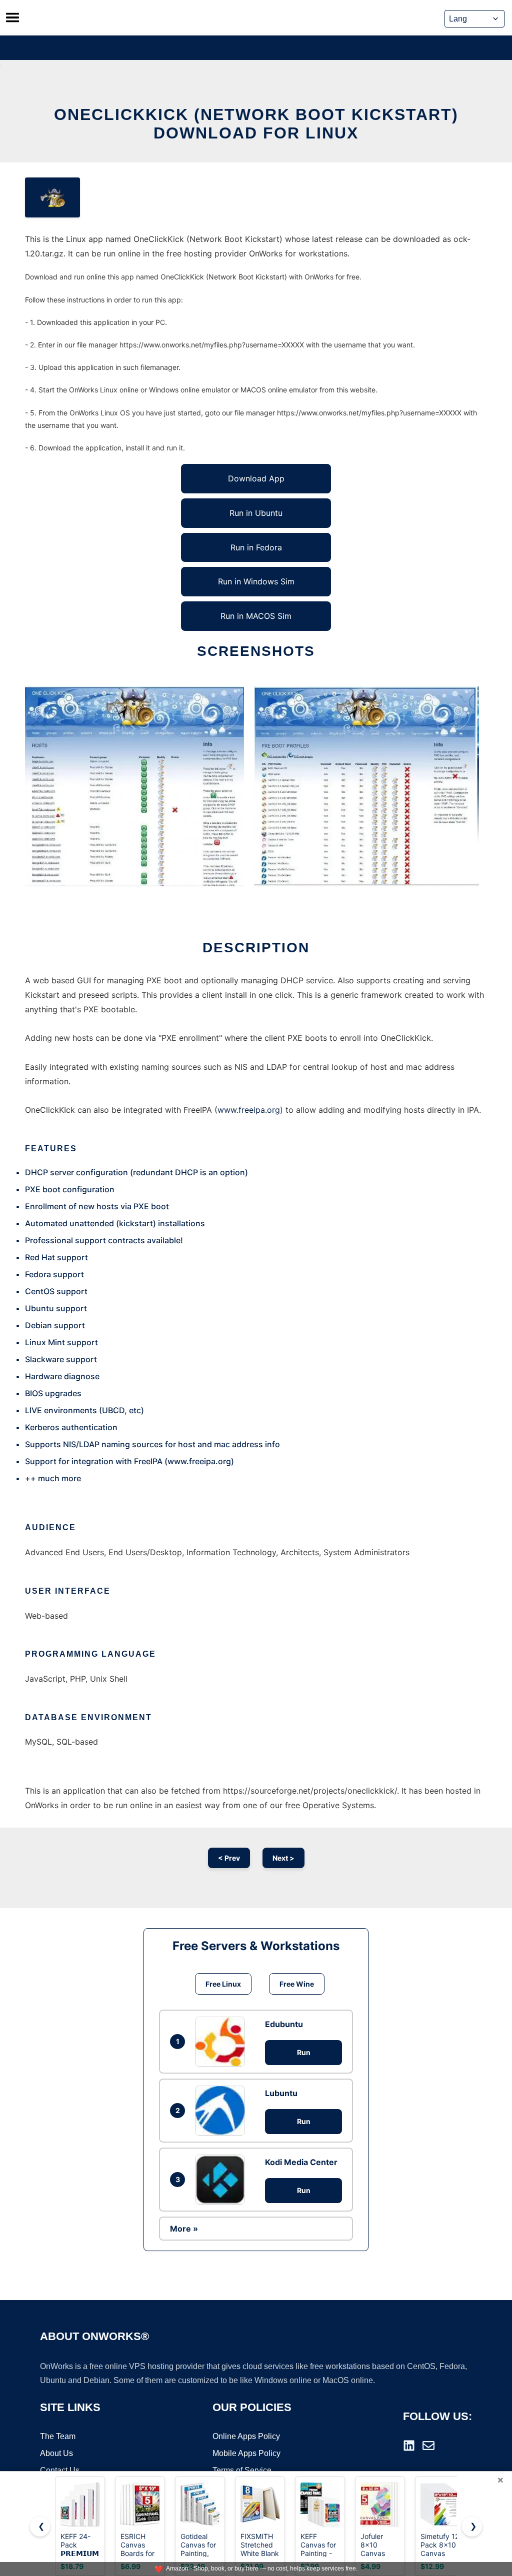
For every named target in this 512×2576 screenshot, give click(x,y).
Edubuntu (284, 2024)
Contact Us (60, 2470)
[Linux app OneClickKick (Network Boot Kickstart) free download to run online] (52, 197)
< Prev (229, 1858)
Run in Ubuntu (256, 513)
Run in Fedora (256, 547)
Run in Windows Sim (256, 581)
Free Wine (297, 1984)
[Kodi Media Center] (222, 2180)
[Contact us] (428, 2446)
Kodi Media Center (301, 2162)
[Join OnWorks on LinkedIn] (409, 2446)
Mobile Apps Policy (246, 2453)
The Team (58, 2436)
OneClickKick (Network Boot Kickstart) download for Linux (256, 124)
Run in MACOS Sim (256, 616)
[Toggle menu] (12, 17)
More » (184, 2229)
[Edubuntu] (222, 2042)
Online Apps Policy (246, 2436)
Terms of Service (242, 2470)
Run (304, 2052)
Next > (283, 1858)
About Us (56, 2453)
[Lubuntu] (222, 2111)
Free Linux (223, 1984)
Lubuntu (281, 2093)
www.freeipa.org (249, 1110)
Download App (256, 478)
